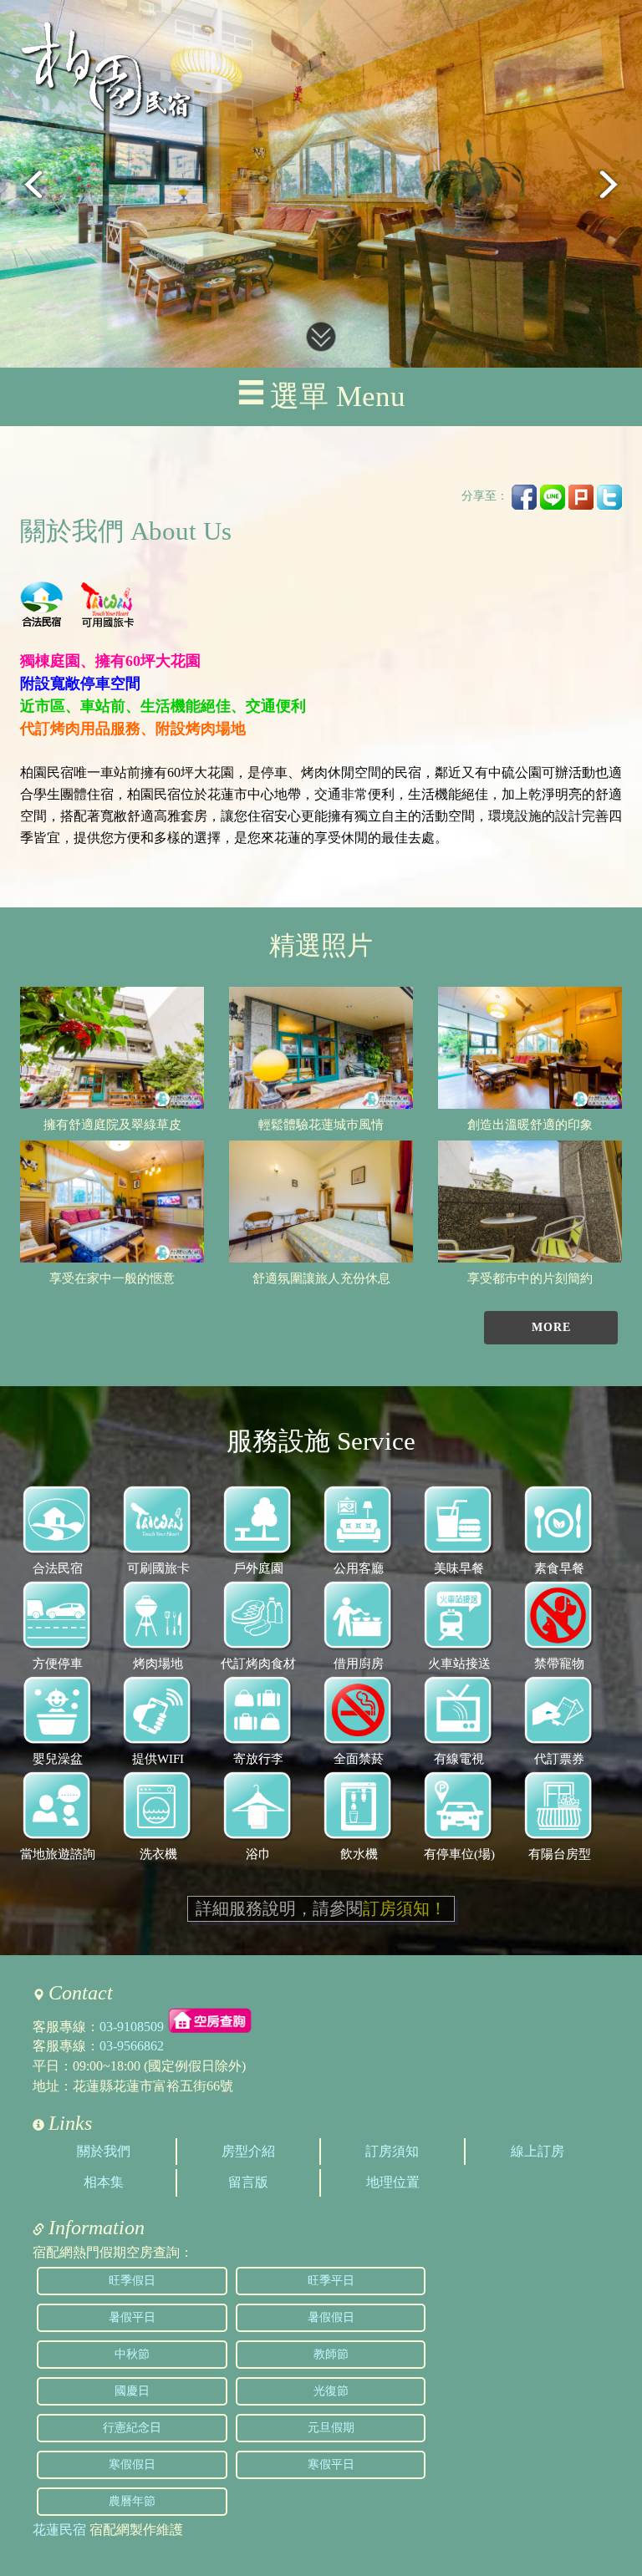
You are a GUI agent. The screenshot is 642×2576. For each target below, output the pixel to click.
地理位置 (393, 2182)
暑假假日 (331, 2317)
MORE (551, 1327)
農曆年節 (132, 2501)
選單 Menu (338, 396)
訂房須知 (392, 2151)
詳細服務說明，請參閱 (321, 1908)
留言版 (248, 2182)
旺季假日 (132, 2281)
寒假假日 (132, 2464)
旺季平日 (331, 2281)
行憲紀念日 (132, 2428)
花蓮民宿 (59, 2530)
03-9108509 (132, 2026)
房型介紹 (248, 2151)
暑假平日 (132, 2317)
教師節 (331, 2354)
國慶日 (132, 2391)
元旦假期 (331, 2428)
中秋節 (132, 2354)
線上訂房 (538, 2151)
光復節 (331, 2391)
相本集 (104, 2182)
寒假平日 (331, 2464)
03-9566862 (132, 2046)
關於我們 (104, 2151)
